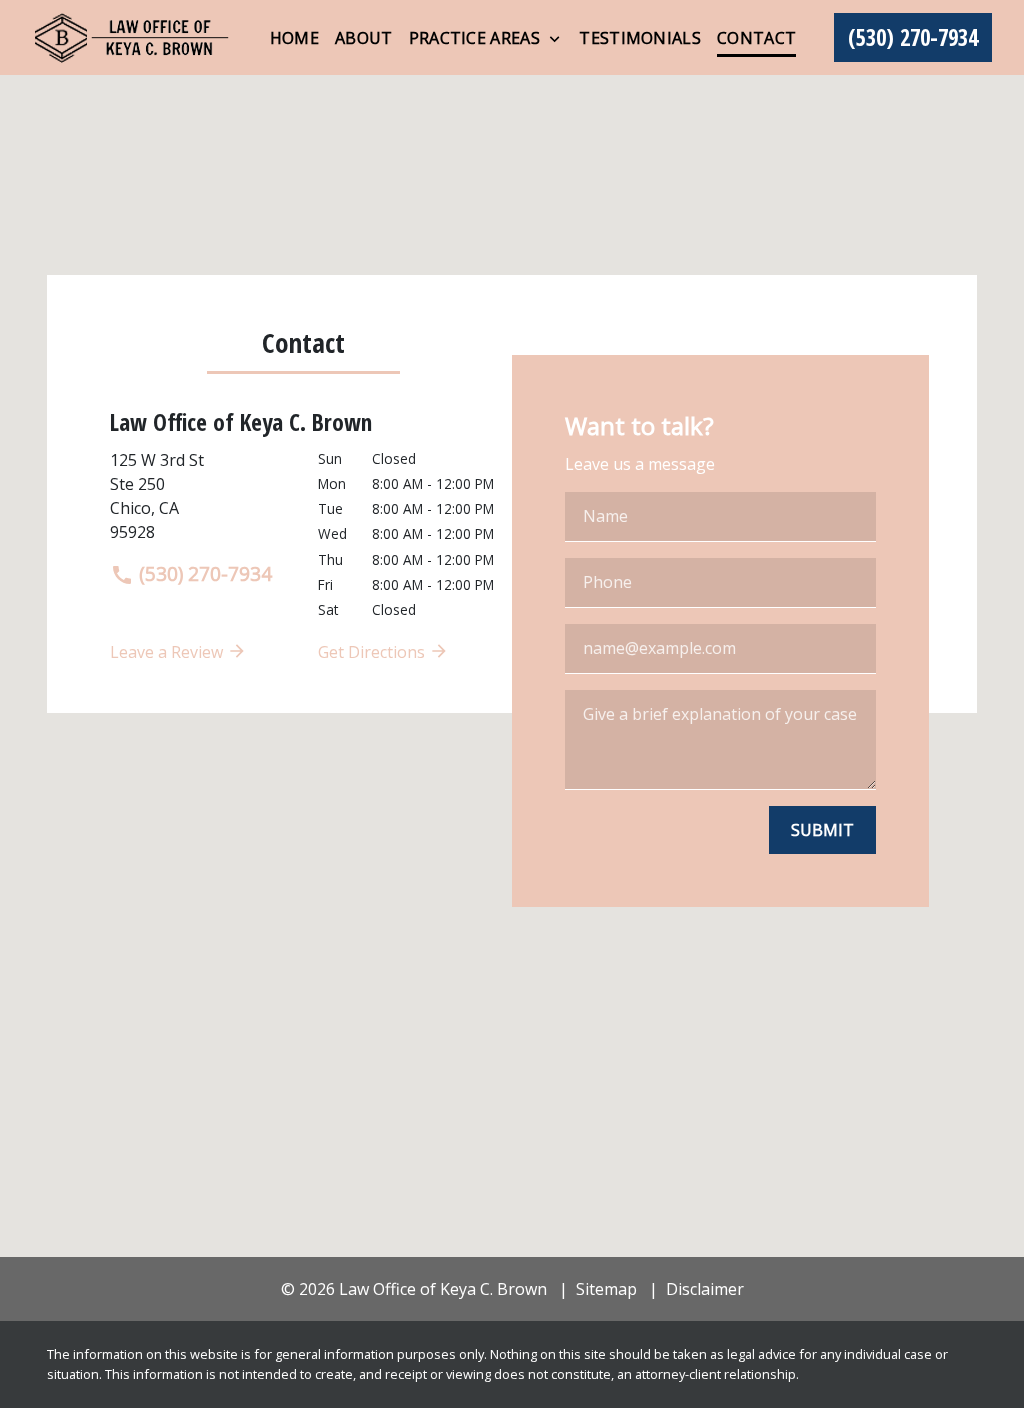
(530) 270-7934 (203, 573)
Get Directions (373, 652)
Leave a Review (168, 652)
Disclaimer (705, 1289)
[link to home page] (132, 37)
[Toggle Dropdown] (554, 39)
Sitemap (606, 1289)
